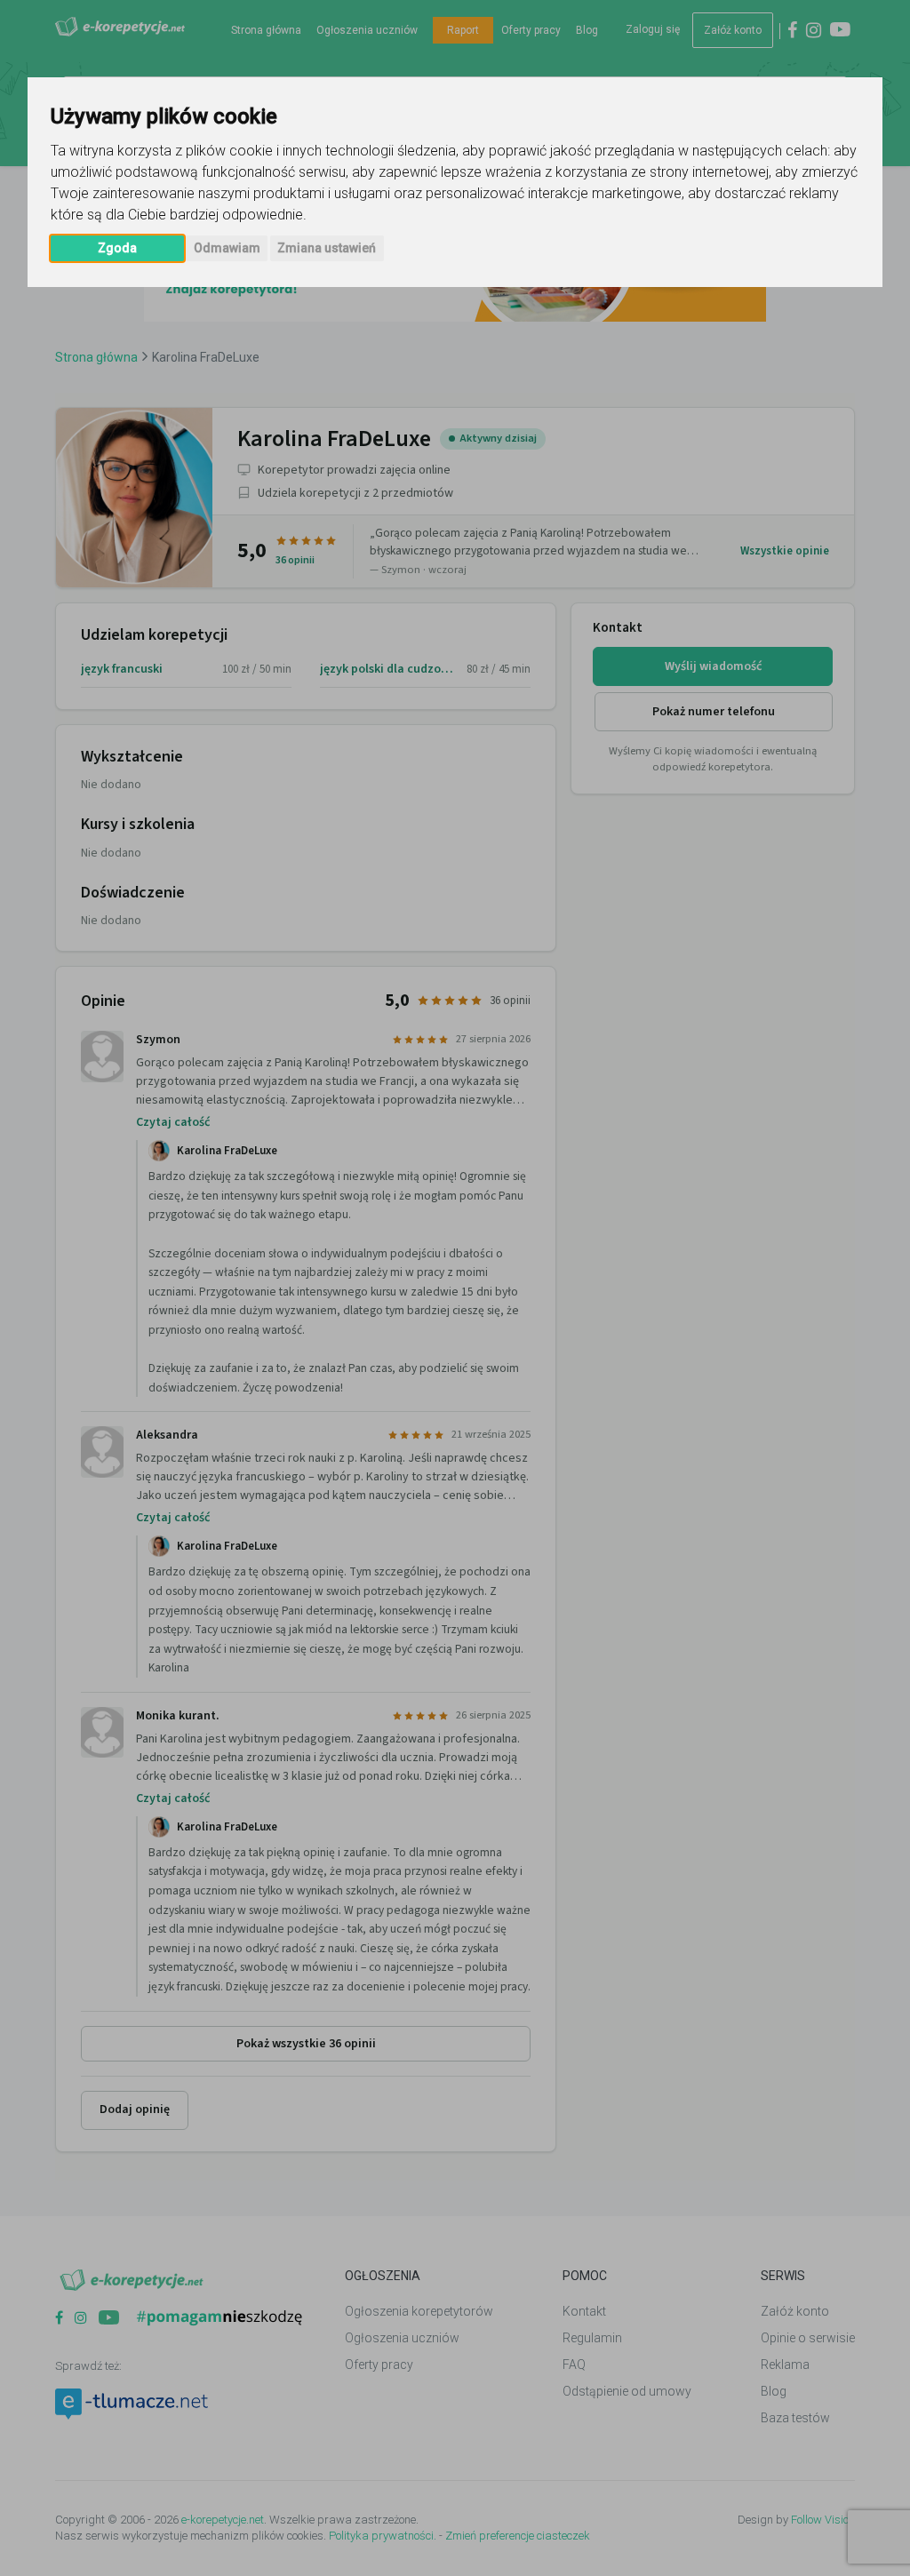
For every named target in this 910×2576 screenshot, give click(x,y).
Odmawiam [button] (227, 248)
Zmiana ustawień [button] (327, 248)
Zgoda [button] (117, 248)
